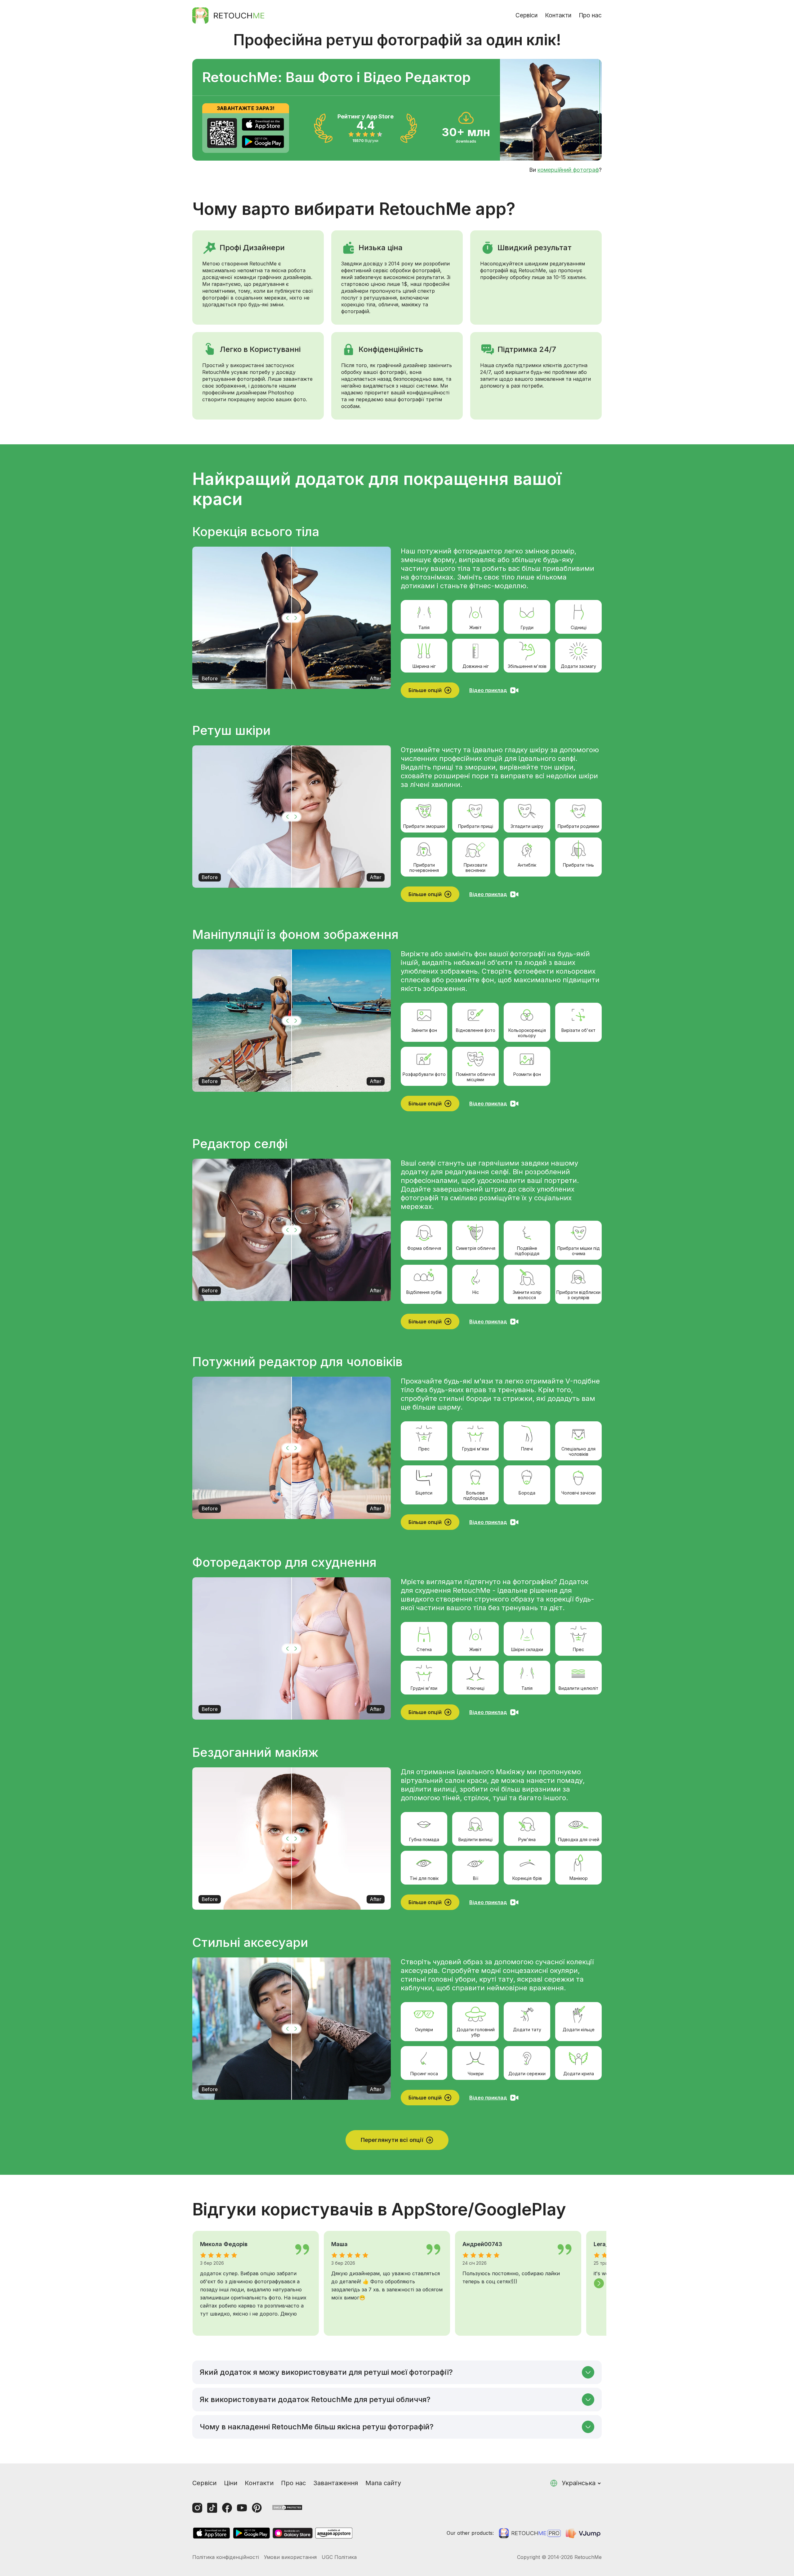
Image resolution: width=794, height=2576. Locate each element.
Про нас (590, 15)
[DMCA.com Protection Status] (287, 2507)
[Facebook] (227, 2508)
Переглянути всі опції (392, 2140)
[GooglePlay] (263, 142)
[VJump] (584, 2533)
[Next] (599, 2283)
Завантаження (336, 2483)
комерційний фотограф (568, 170)
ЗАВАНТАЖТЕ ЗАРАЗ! (246, 108)
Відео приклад (488, 690)
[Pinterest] (257, 2508)
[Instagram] (197, 2508)
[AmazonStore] (334, 2533)
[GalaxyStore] (292, 2533)
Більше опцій (425, 690)
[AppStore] (263, 124)
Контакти (558, 15)
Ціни (231, 2483)
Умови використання (290, 2557)
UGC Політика (339, 2557)
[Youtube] (242, 2508)
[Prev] (195, 2283)
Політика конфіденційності (226, 2557)
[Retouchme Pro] (530, 2533)
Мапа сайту (383, 2483)
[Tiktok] (212, 2508)
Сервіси (526, 15)
